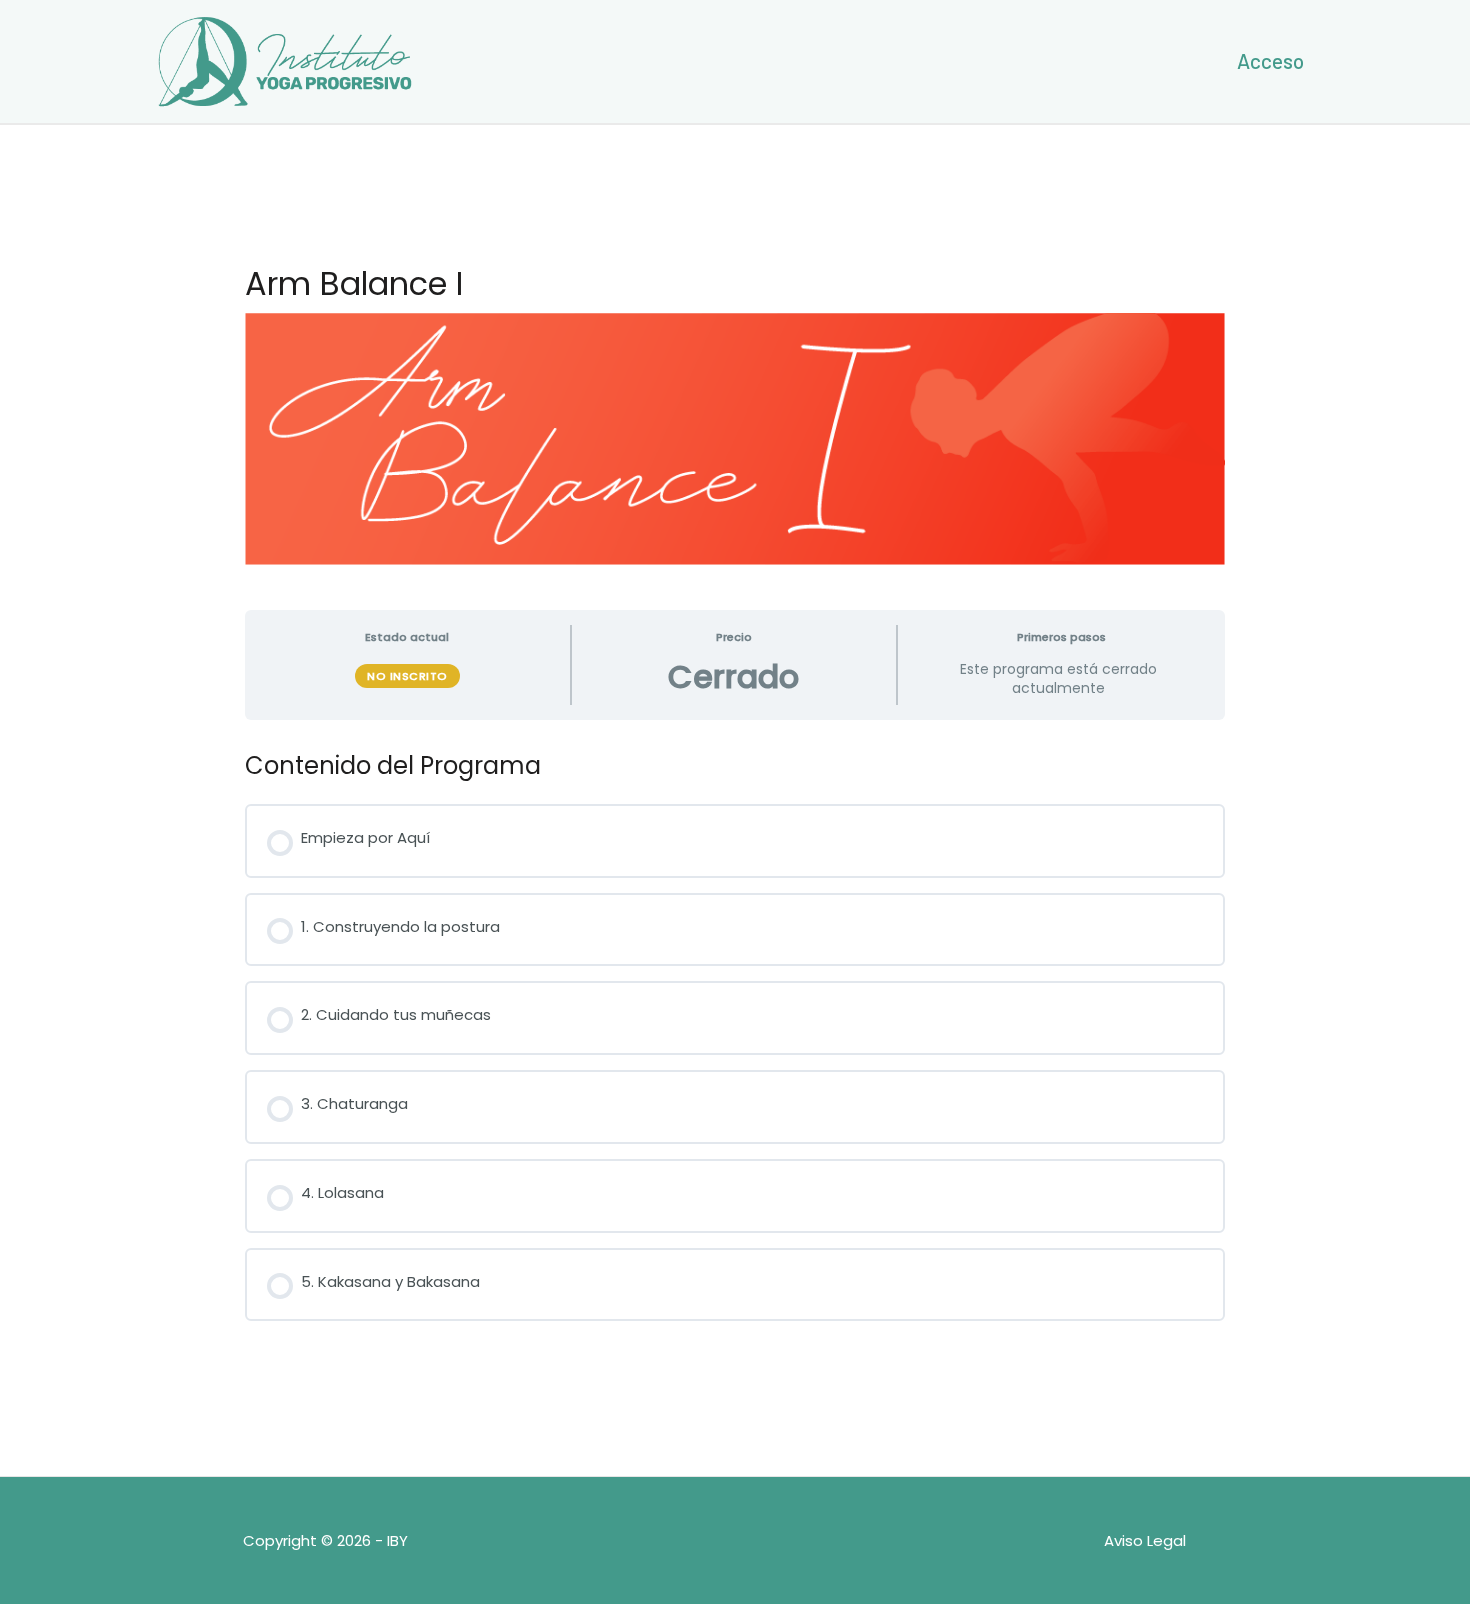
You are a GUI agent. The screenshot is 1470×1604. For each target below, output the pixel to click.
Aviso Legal (1145, 1540)
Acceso (1270, 60)
